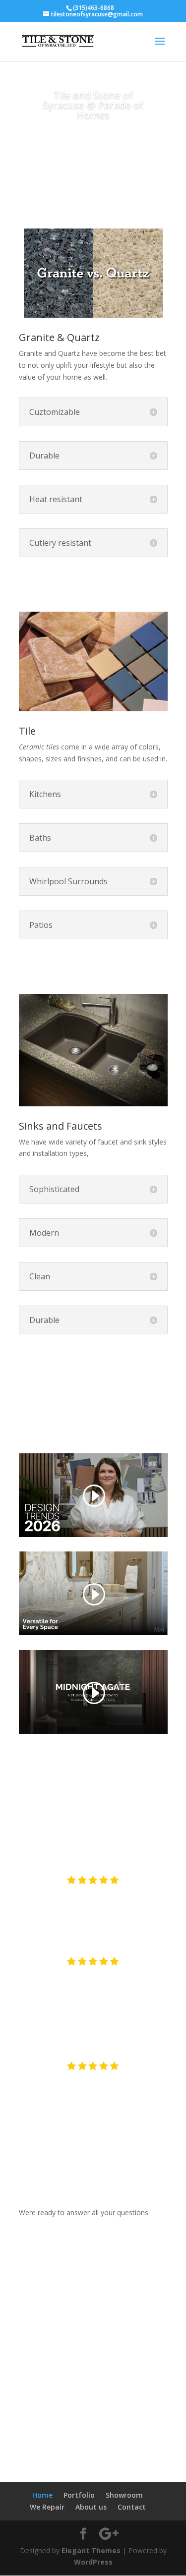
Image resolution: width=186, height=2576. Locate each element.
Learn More (93, 966)
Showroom (124, 2495)
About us (91, 2507)
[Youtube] (66, 2415)
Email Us (93, 2231)
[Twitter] (47, 2415)
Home (42, 2495)
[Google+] (106, 2415)
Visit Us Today (93, 147)
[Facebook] (27, 2415)
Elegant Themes (91, 2550)
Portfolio (79, 2495)
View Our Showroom (78, 2350)
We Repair (47, 2507)
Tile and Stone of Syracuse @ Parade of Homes (93, 105)
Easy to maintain (93, 584)
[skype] (86, 2415)
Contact (132, 2507)
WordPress (93, 2562)
